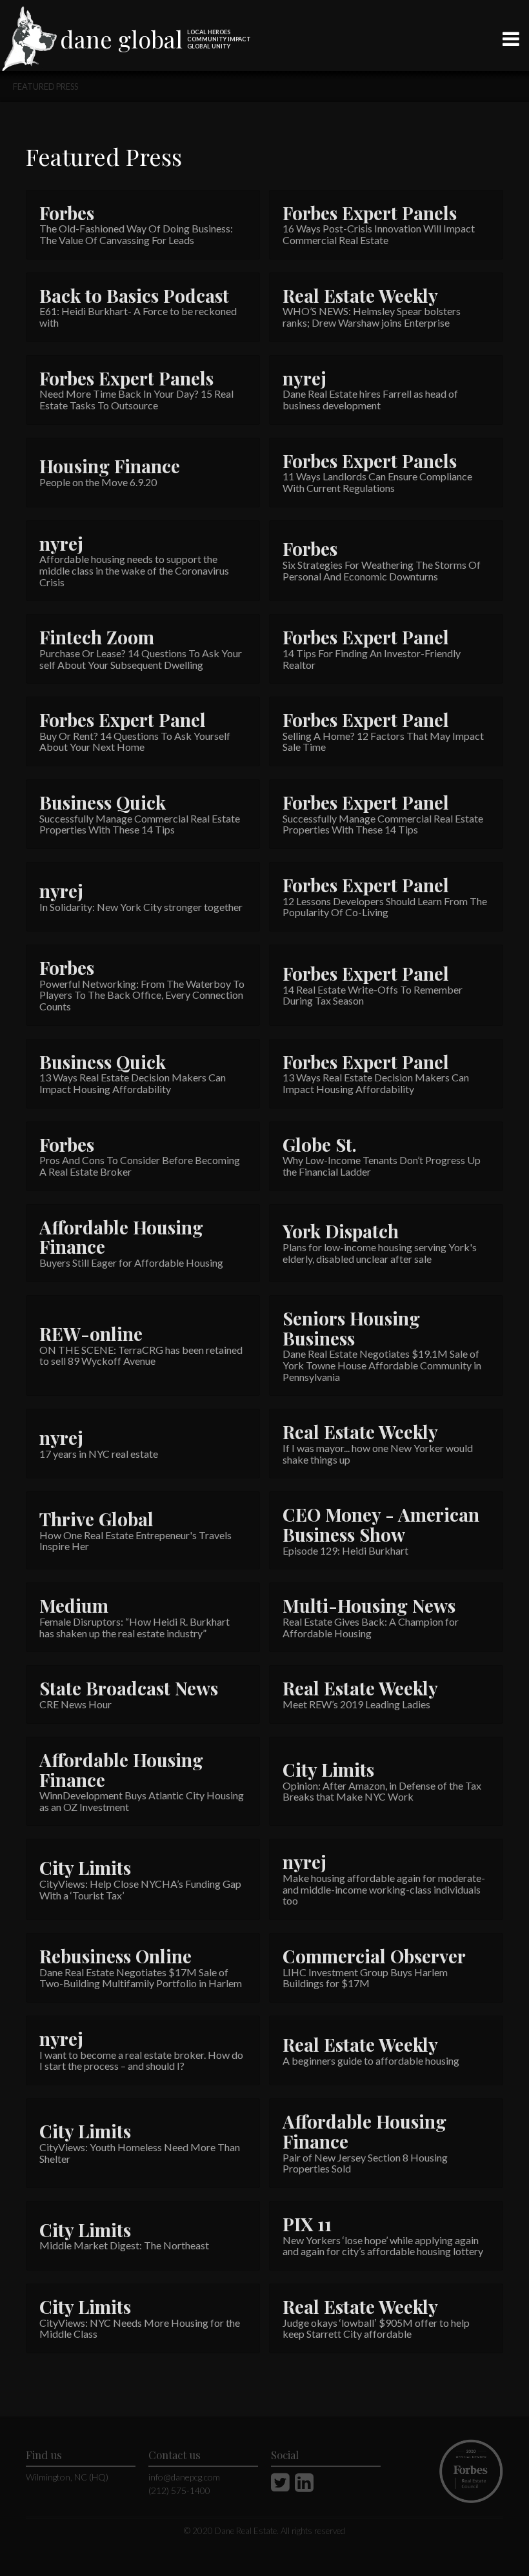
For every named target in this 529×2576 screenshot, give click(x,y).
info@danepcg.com (184, 2477)
